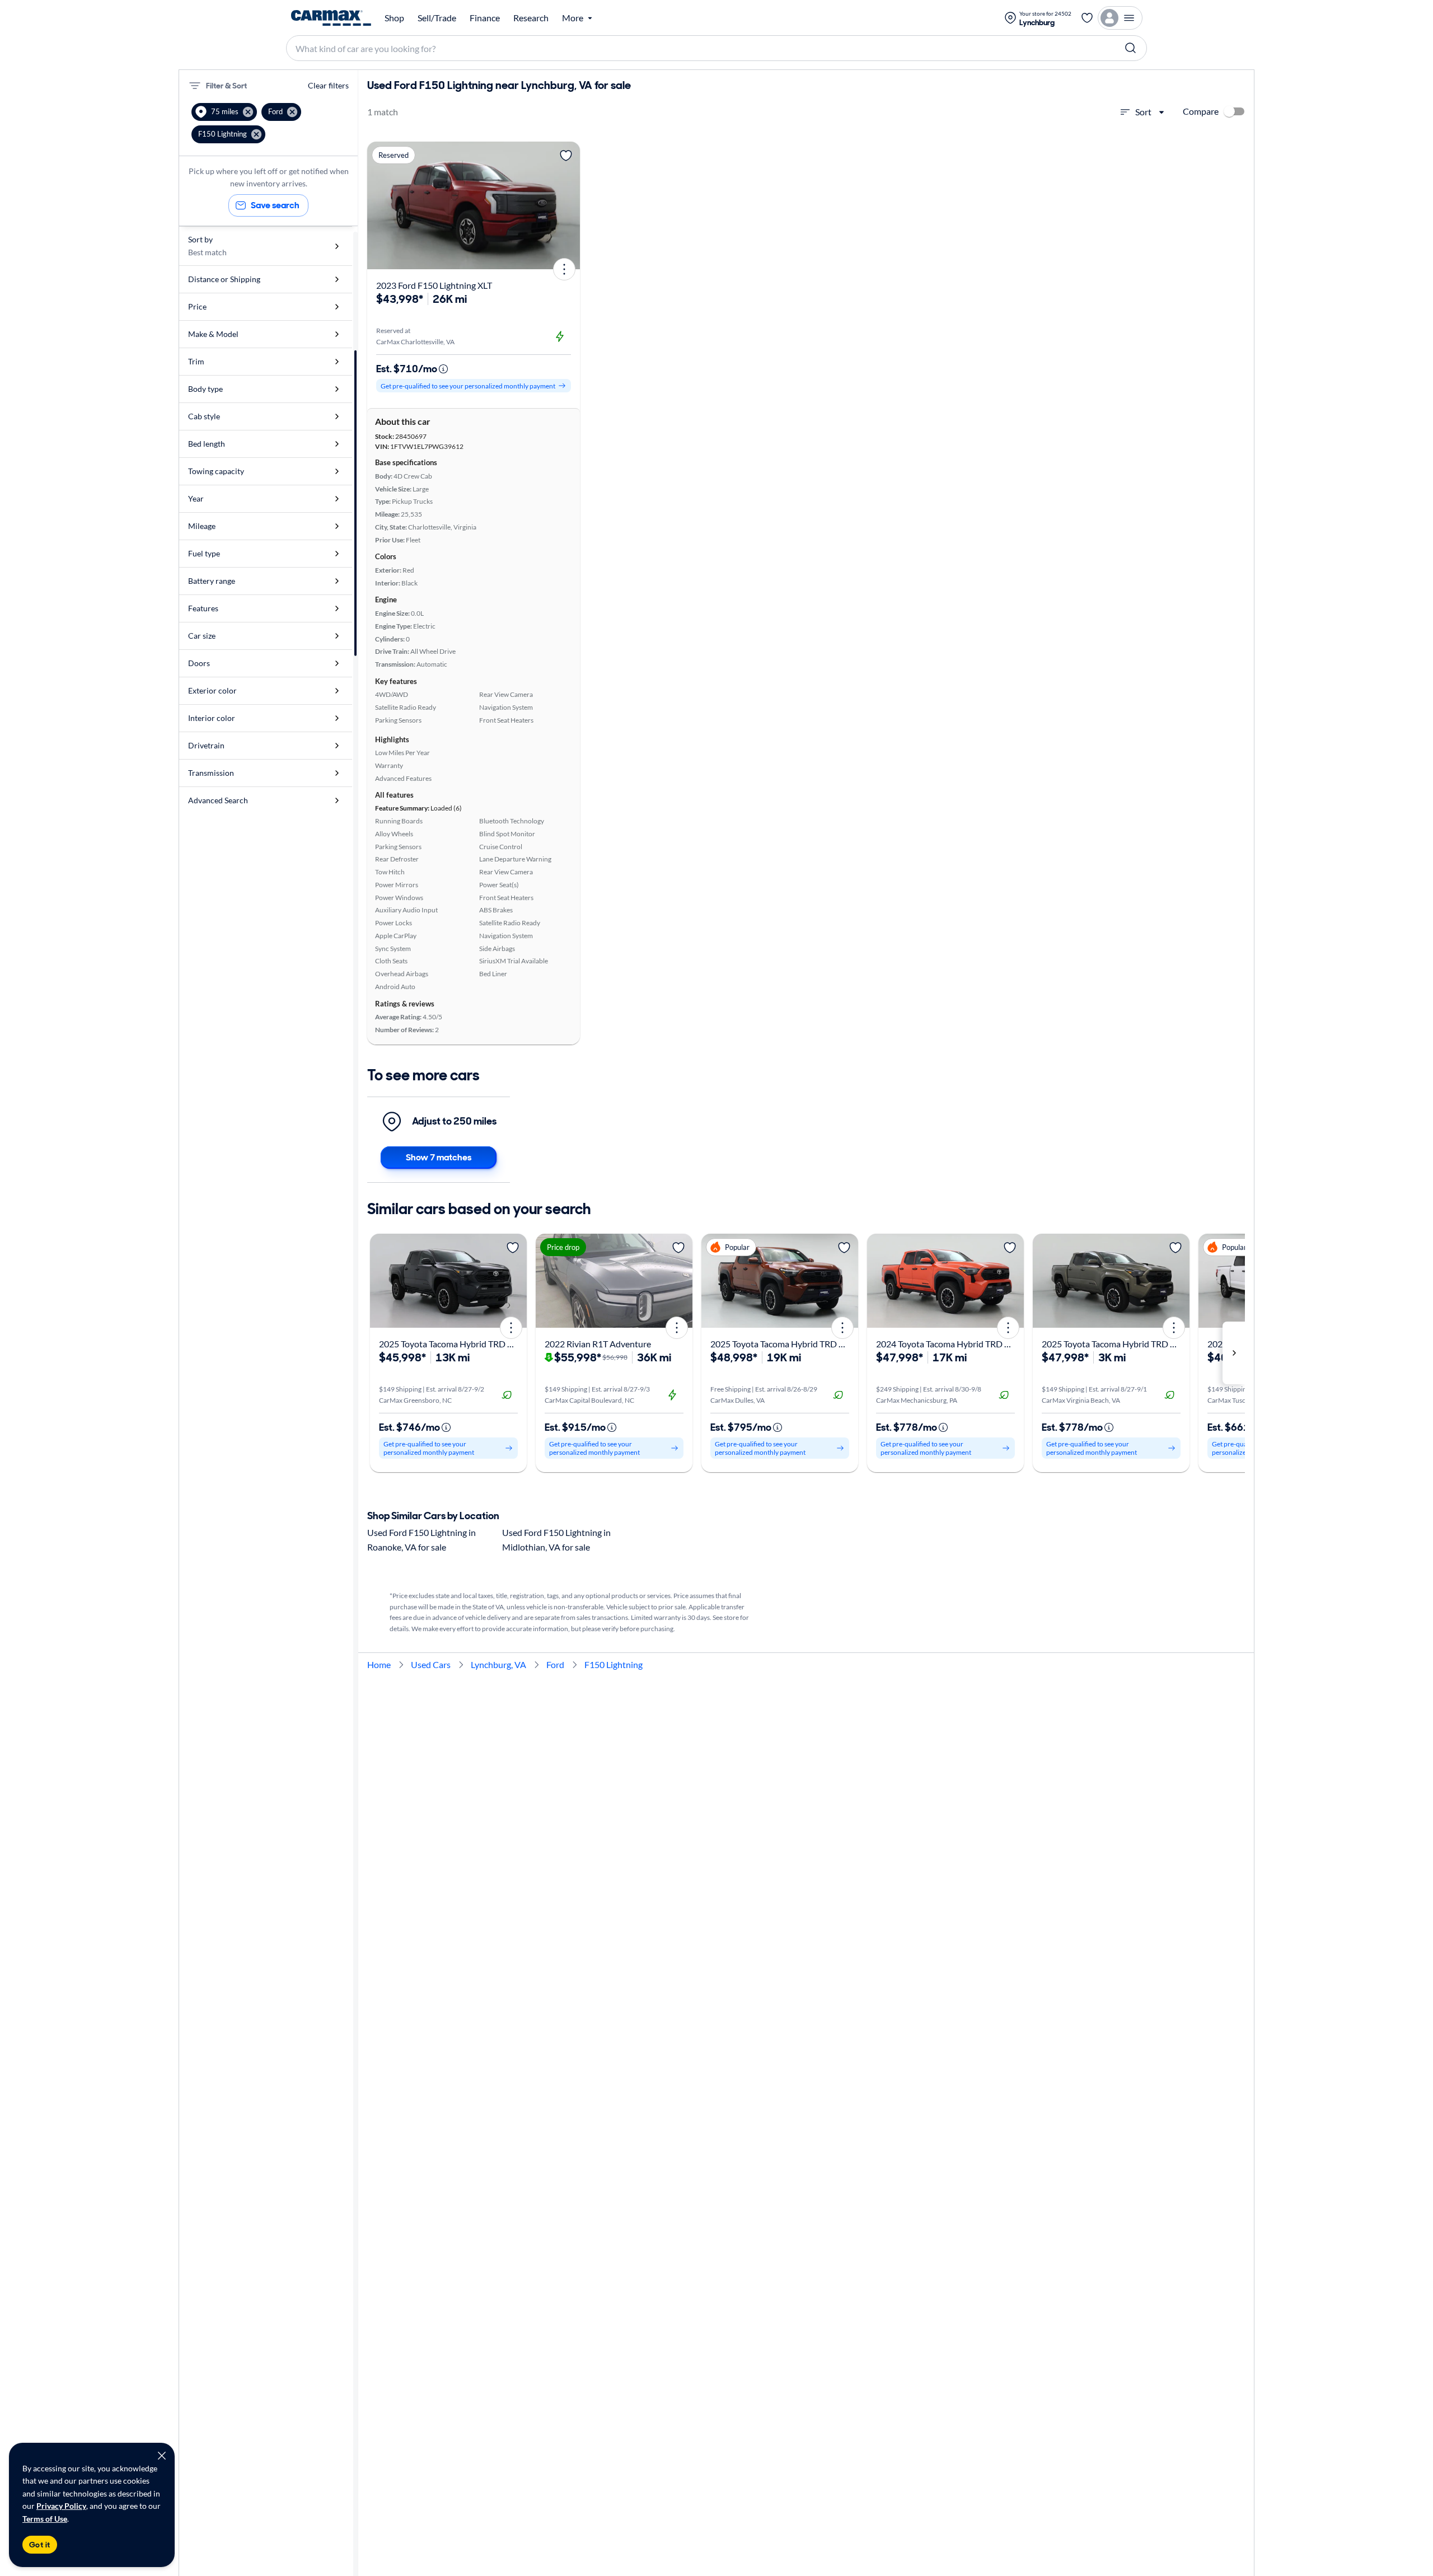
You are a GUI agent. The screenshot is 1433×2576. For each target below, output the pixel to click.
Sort (1143, 112)
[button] (224, 112)
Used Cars (431, 1664)
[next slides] (1234, 1353)
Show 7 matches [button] (439, 1157)
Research (531, 18)
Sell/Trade (437, 18)
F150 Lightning (614, 1664)
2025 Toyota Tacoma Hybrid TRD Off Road (460, 1344)
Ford (555, 1664)
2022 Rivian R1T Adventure (598, 1344)
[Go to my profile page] (1120, 18)
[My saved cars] (1087, 18)
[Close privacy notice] (162, 2456)
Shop (394, 18)
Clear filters (328, 85)
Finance (485, 18)
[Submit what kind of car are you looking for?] (1131, 48)
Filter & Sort (226, 86)
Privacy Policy (61, 2506)
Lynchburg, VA (498, 1664)
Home (379, 1664)
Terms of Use (45, 2519)
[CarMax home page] (331, 18)
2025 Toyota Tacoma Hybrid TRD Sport (1116, 1344)
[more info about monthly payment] (443, 369)
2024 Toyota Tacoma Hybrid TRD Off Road (957, 1344)
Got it (40, 2545)
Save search (275, 205)
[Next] (568, 205)
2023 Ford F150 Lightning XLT (434, 285)
